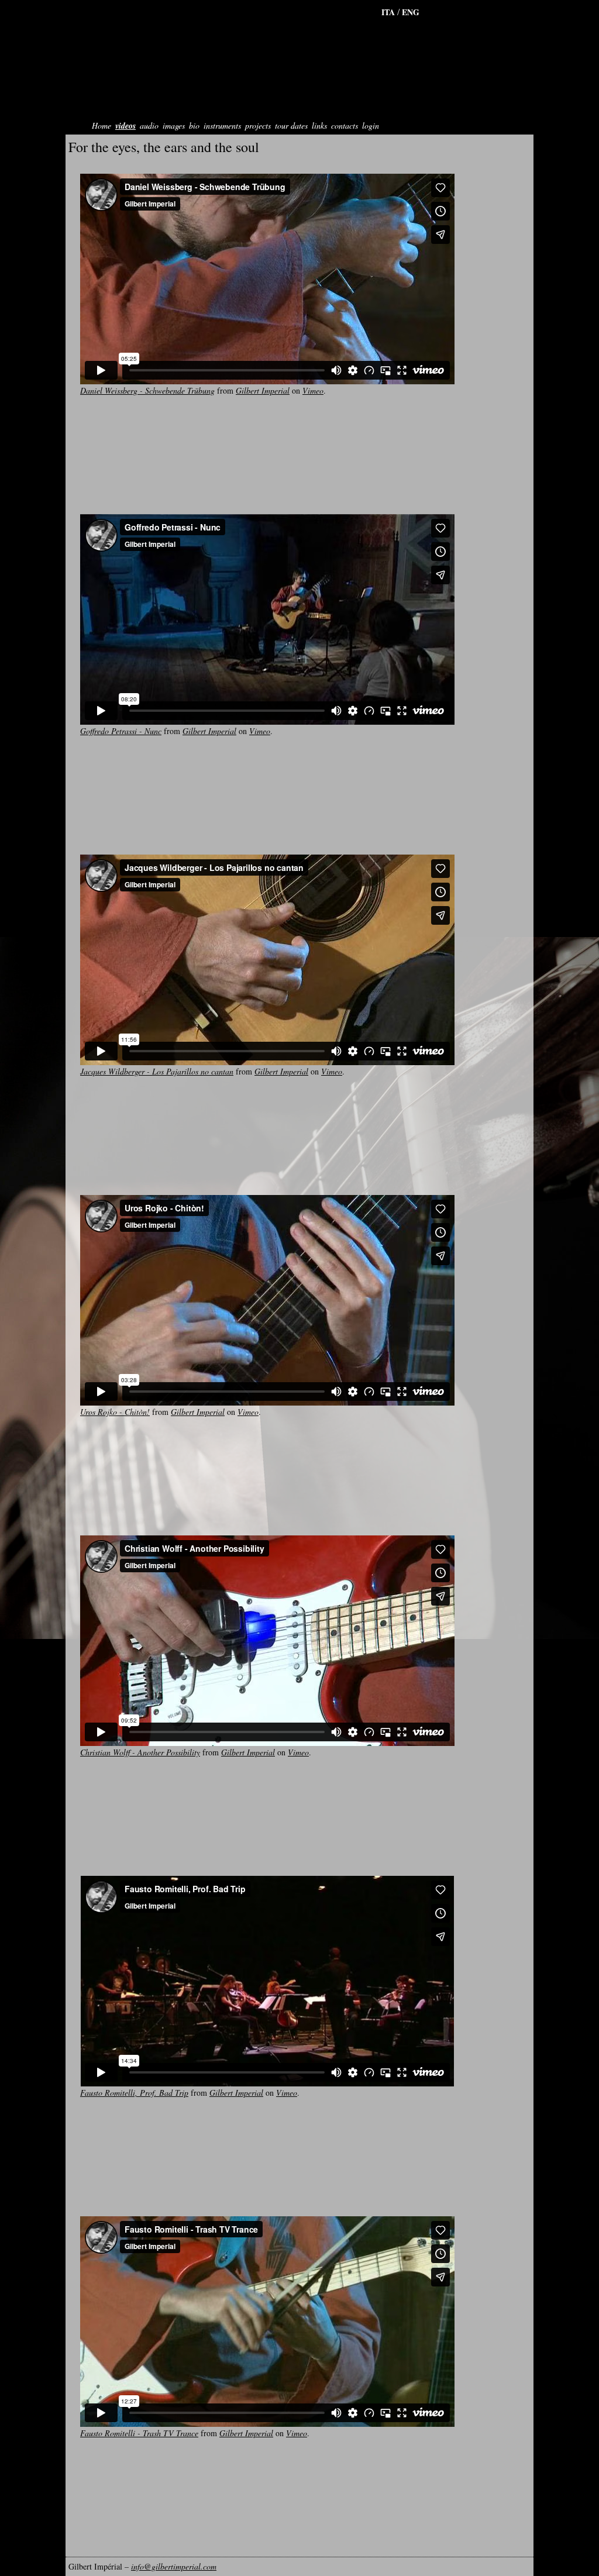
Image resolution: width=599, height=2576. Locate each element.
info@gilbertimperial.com (174, 2566)
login (371, 125)
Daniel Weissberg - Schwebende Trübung (147, 390)
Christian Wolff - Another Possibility (140, 1752)
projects (258, 125)
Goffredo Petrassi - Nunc (121, 731)
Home (101, 125)
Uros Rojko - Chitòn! (115, 1412)
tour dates (291, 125)
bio (194, 125)
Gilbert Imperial (263, 390)
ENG (411, 12)
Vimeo (313, 390)
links (319, 125)
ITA (389, 12)
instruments (222, 125)
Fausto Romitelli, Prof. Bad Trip (134, 2093)
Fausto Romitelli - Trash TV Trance (139, 2433)
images (174, 125)
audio (149, 125)
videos (125, 126)
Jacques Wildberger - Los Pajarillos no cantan (157, 1071)
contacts (345, 125)
